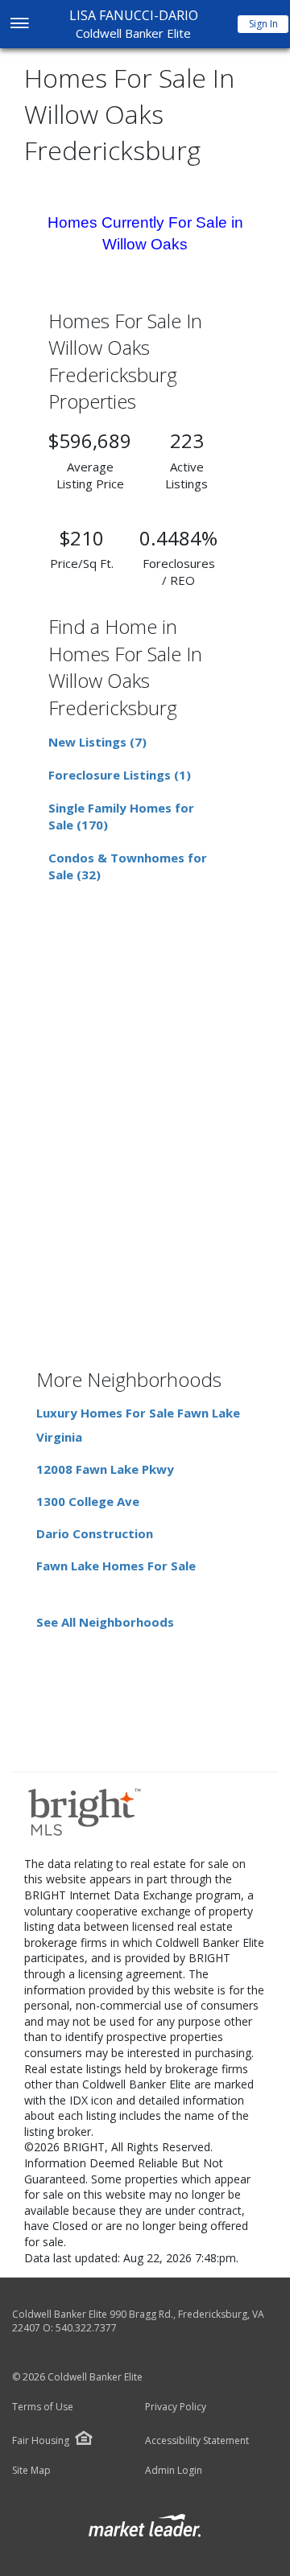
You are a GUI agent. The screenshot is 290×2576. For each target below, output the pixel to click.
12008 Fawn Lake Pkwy (105, 1469)
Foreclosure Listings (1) (120, 775)
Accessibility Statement (197, 2441)
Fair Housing (41, 2440)
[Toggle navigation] (19, 25)
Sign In (263, 24)
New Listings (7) (97, 742)
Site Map (31, 2471)
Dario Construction (95, 1533)
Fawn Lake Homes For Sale (116, 1566)
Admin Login (174, 2471)
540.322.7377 (86, 2328)
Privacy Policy (176, 2407)
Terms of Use (43, 2407)
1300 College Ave (88, 1501)
